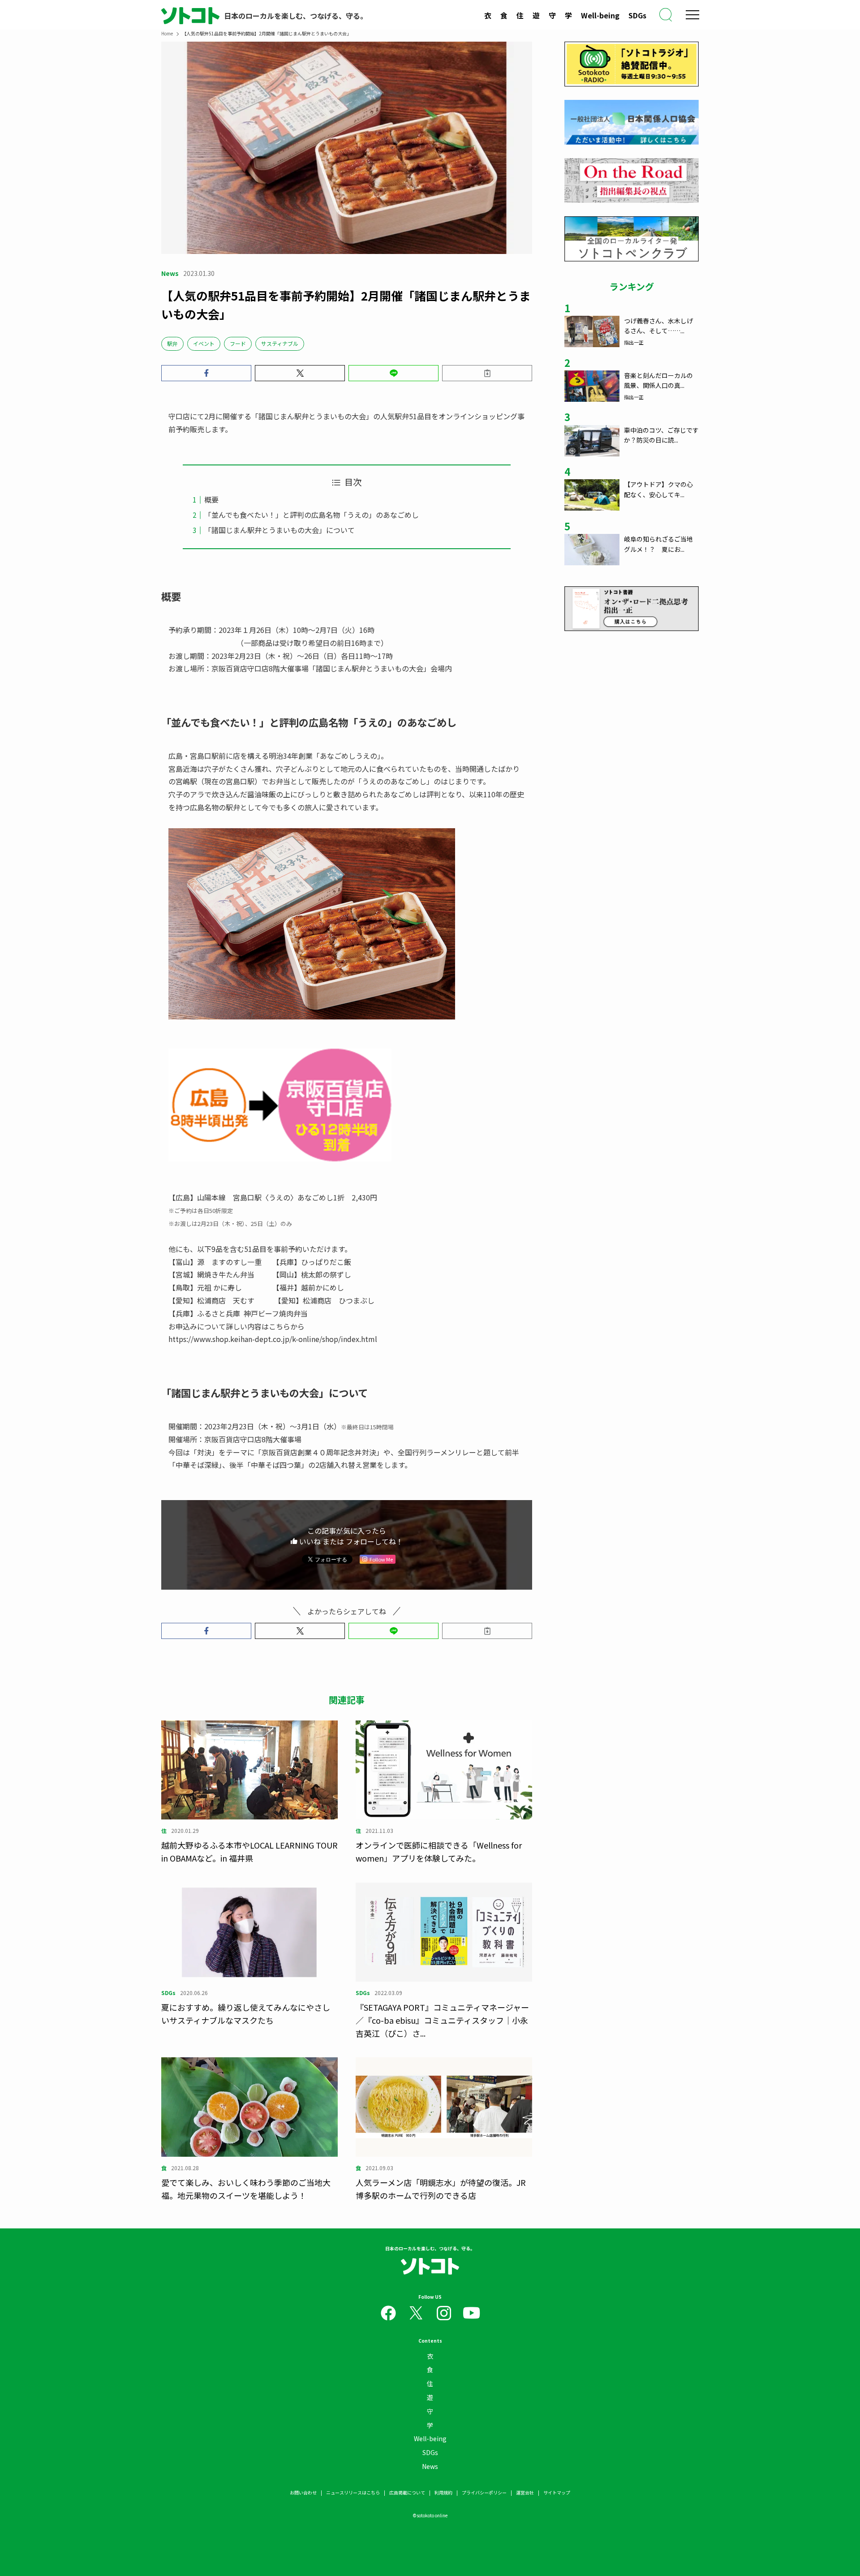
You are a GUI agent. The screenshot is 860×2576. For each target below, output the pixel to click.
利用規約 (443, 2492)
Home (167, 33)
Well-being (600, 15)
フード (238, 343)
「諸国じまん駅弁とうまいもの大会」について (279, 530)
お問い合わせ (303, 2492)
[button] (206, 373)
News (430, 2466)
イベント (204, 343)
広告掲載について (407, 2492)
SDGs (637, 15)
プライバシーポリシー (484, 2492)
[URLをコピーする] (487, 373)
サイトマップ (557, 2492)
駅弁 (172, 343)
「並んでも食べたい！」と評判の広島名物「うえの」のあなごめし (312, 515)
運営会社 (525, 2492)
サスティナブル (280, 343)
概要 (211, 499)
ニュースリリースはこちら (353, 2492)
